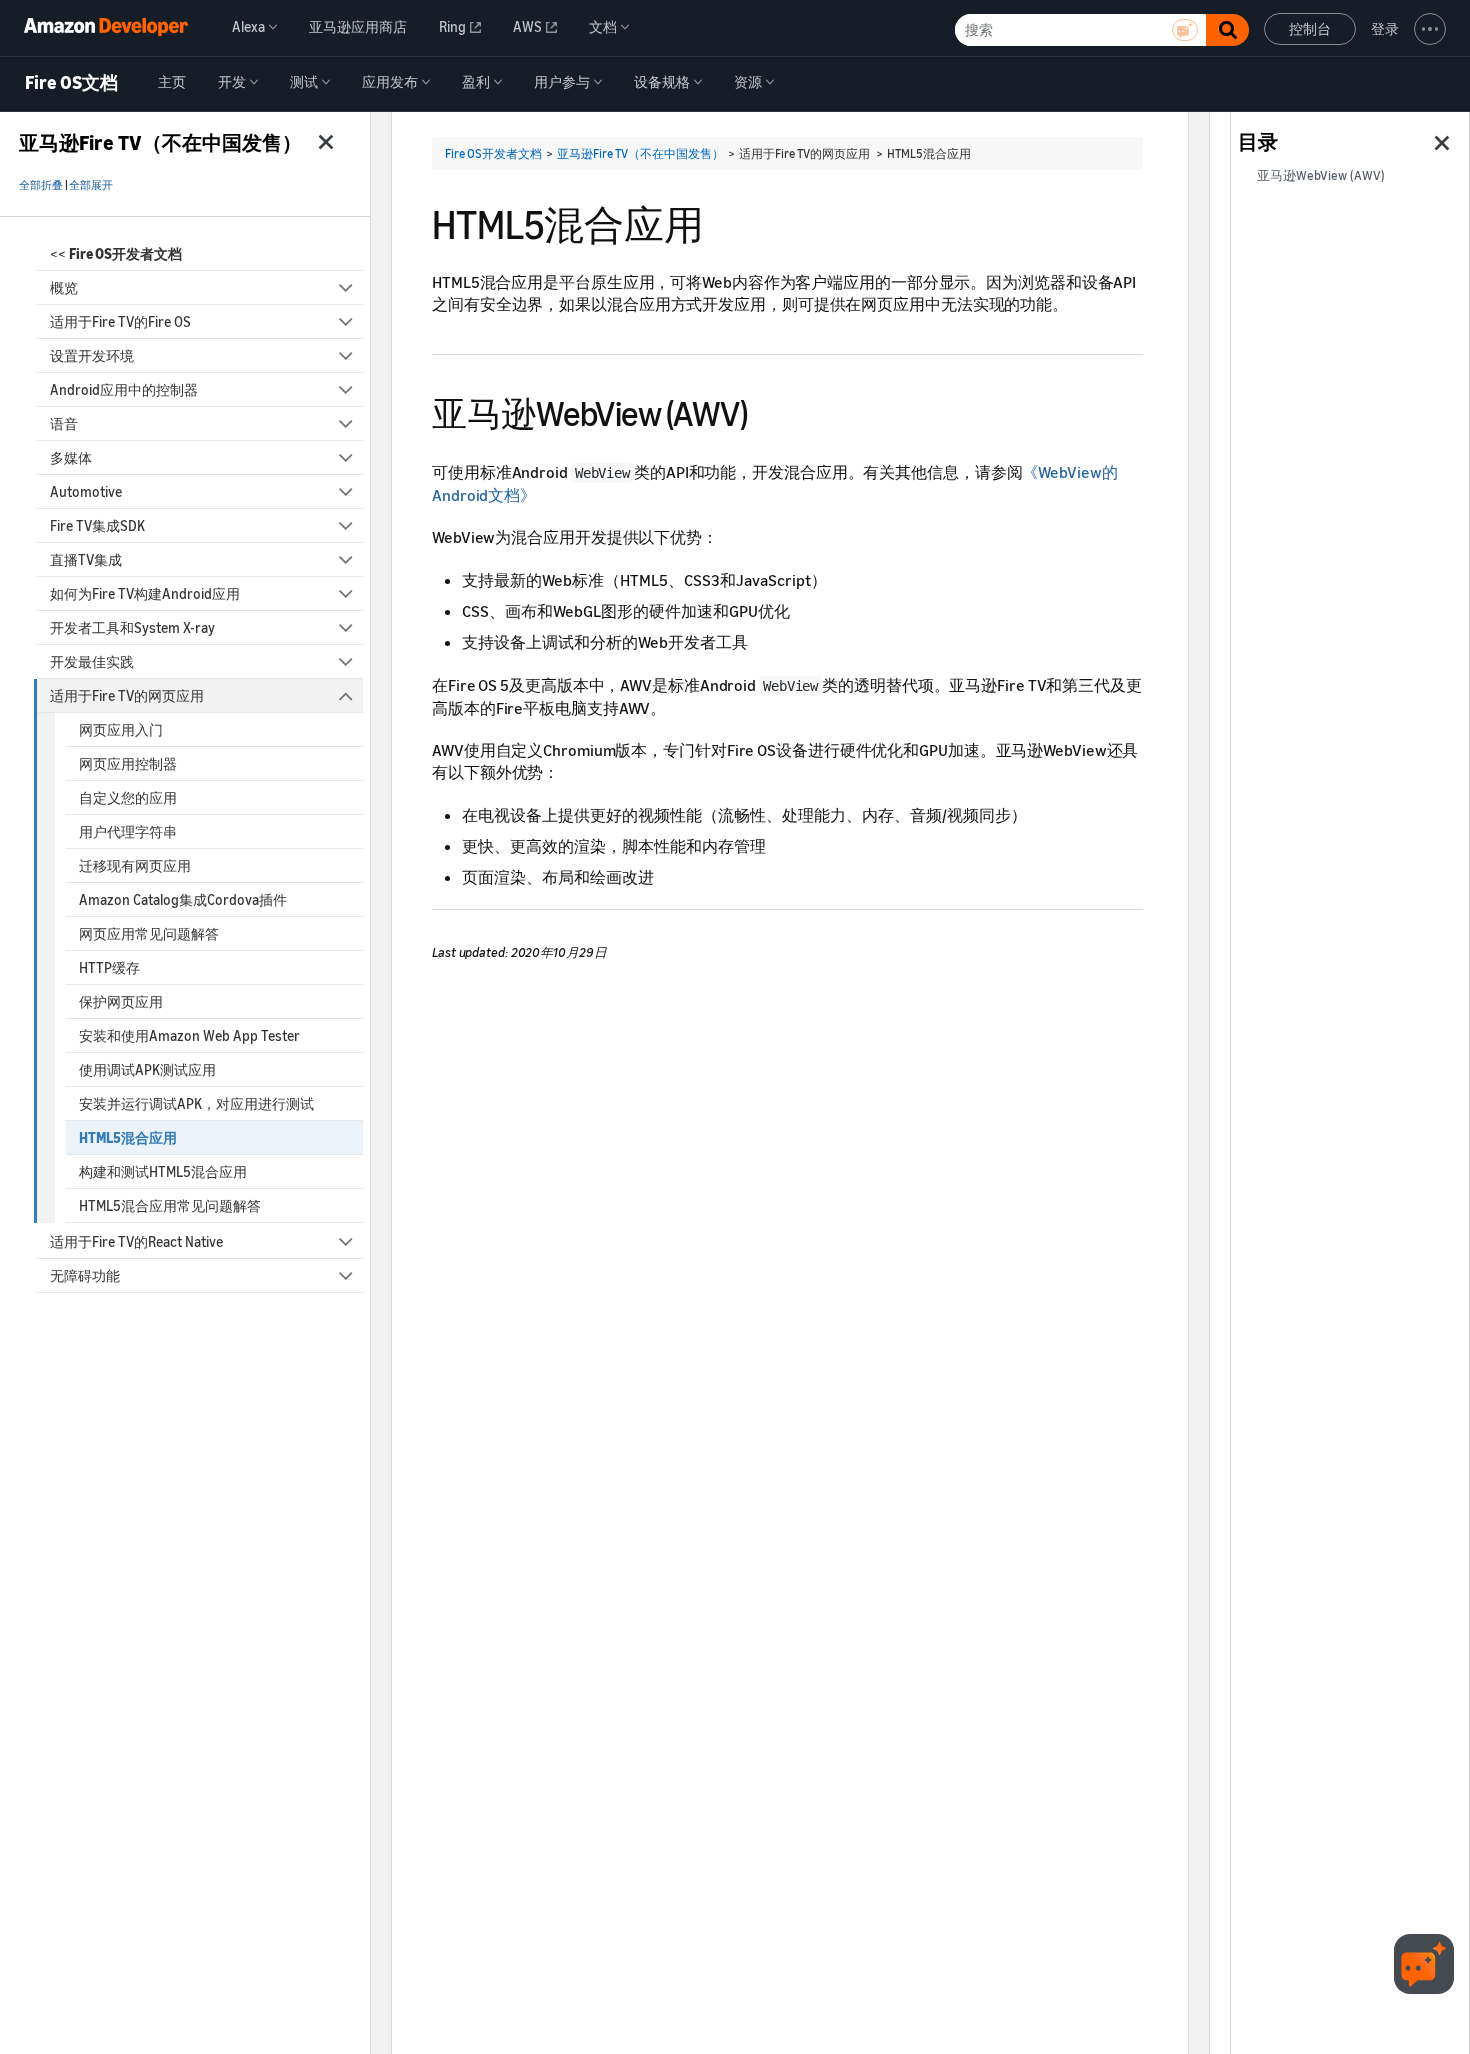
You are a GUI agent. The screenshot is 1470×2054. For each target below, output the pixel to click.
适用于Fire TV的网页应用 (127, 695)
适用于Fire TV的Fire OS (120, 321)
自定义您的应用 (128, 797)
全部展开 (91, 185)
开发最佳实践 (92, 661)
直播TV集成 (86, 559)
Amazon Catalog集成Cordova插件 (183, 899)
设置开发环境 (92, 355)
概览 (64, 287)
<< (116, 253)
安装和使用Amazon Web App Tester (189, 1035)
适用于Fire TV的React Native (136, 1241)
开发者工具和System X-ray (132, 627)
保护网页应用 (121, 1001)
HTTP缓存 (109, 967)
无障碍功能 (85, 1275)
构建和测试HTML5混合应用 (163, 1171)
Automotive (86, 491)
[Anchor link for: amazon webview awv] (764, 410)
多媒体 (71, 457)
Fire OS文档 (71, 83)
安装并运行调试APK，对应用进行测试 (196, 1103)
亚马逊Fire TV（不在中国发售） (640, 153)
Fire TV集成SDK (97, 525)
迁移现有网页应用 (135, 865)
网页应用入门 (121, 729)
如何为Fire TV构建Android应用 (145, 593)
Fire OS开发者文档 (493, 153)
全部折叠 (41, 185)
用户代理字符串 (128, 831)
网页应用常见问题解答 (149, 933)
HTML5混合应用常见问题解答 (170, 1205)
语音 (64, 423)
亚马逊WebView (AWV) (1321, 175)
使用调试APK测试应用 (147, 1069)
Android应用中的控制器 (124, 389)
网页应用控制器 (128, 763)
